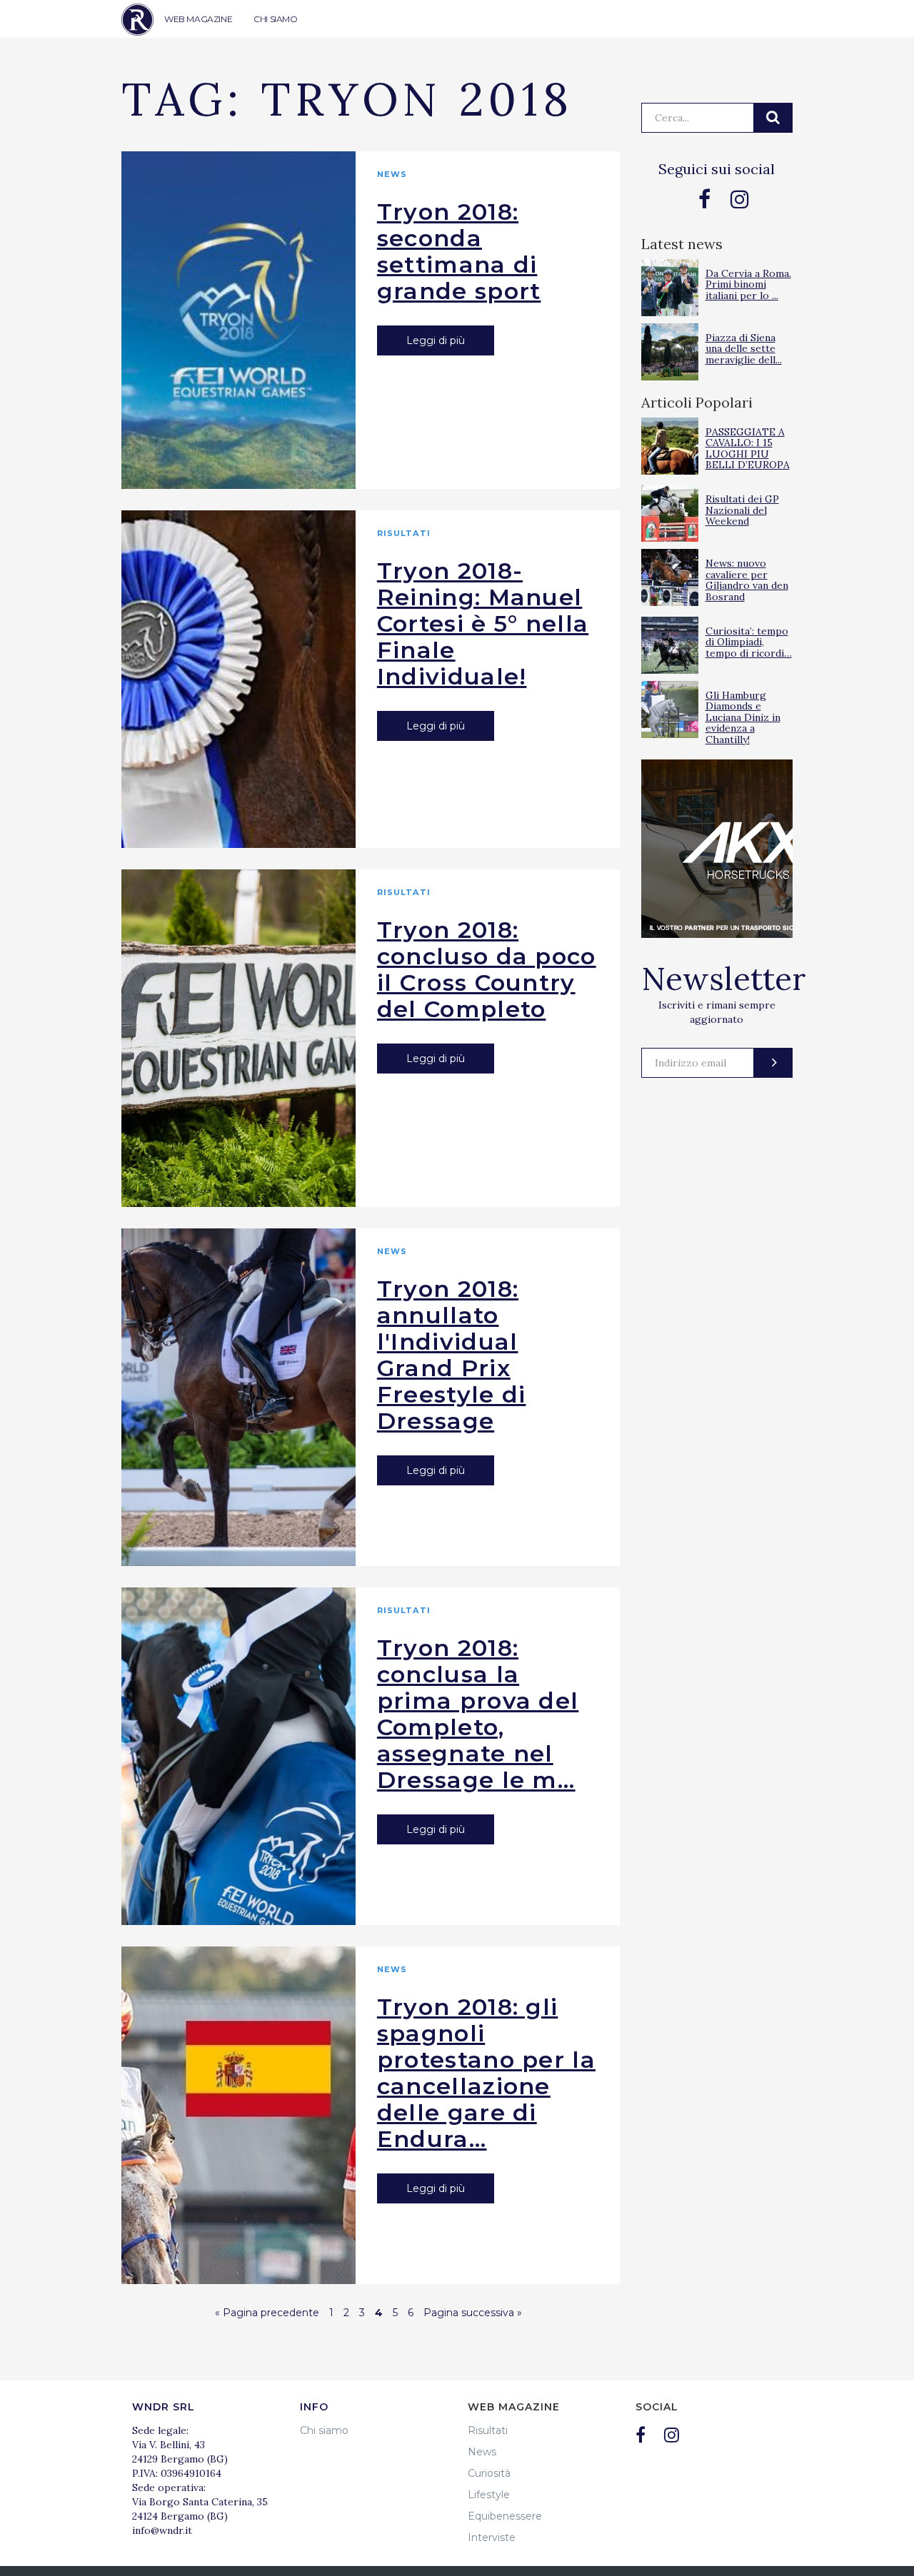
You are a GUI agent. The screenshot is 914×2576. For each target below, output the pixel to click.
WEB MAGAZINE (198, 19)
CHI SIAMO (275, 19)
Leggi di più (436, 340)
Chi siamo (324, 2430)
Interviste (492, 2537)
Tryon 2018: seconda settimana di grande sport (459, 251)
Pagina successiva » (473, 2313)
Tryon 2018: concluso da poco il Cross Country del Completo (487, 969)
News (392, 174)
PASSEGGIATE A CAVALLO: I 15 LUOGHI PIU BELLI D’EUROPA (748, 448)
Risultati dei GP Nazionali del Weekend (742, 510)
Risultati (404, 533)
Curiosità (489, 2473)
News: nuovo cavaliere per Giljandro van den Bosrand (747, 580)
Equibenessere (505, 2516)
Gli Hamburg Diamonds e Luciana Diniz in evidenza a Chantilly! (743, 717)
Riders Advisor (137, 20)
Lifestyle (489, 2495)
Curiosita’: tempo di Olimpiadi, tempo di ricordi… (749, 642)
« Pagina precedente (267, 2313)
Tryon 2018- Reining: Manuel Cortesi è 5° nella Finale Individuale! (483, 623)
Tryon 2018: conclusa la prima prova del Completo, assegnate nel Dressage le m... (478, 1714)
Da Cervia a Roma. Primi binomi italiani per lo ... (748, 284)
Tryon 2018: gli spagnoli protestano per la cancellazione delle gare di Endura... (486, 2073)
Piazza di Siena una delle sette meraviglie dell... (744, 349)
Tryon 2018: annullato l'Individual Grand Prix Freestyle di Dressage (452, 1355)
